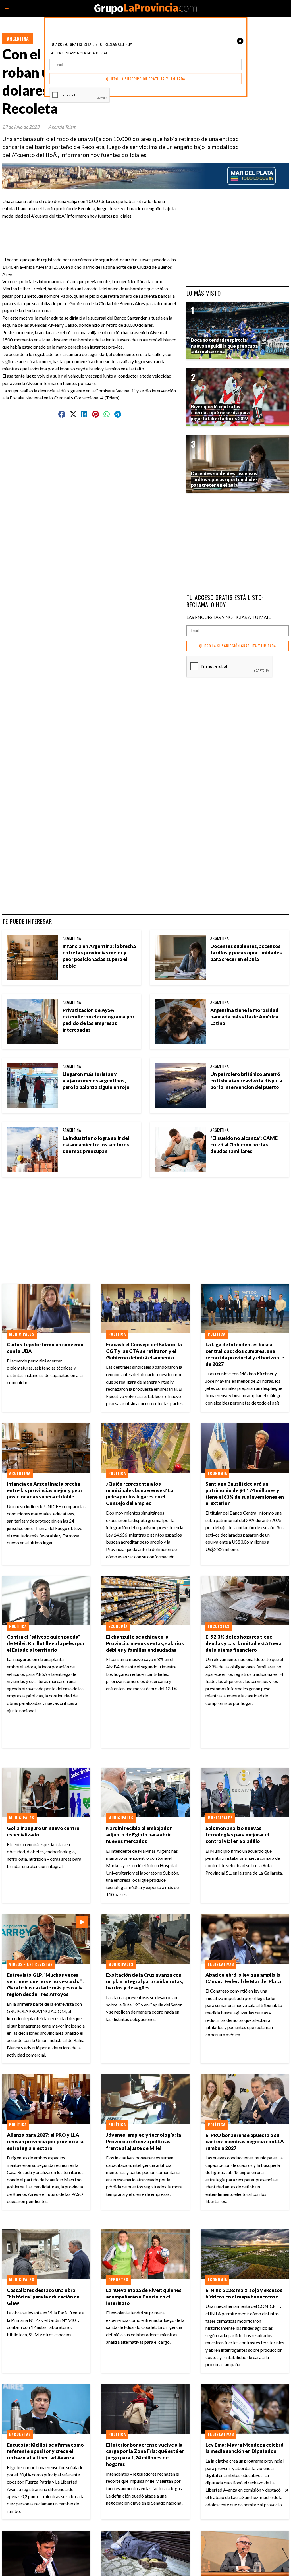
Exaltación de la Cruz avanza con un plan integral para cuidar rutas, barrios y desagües (145, 1981)
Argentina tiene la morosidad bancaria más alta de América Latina (244, 1017)
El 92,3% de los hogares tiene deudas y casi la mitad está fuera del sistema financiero (244, 1643)
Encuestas (219, 1626)
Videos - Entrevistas (31, 1964)
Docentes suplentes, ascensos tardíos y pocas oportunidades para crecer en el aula (246, 953)
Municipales (22, 1334)
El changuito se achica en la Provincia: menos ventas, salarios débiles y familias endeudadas (145, 1643)
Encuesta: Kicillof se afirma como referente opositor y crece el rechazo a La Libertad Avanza (45, 2451)
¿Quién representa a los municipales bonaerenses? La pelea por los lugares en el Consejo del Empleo (140, 1494)
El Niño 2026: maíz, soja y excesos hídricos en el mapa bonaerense (244, 2293)
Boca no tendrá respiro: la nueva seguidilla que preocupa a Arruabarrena (224, 346)
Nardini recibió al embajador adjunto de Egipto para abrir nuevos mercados (139, 1835)
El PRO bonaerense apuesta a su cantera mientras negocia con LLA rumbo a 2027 (245, 2142)
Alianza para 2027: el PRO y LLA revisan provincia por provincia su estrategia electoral (46, 2141)
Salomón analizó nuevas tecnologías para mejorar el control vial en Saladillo (237, 1835)
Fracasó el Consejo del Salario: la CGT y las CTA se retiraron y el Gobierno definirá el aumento (144, 1351)
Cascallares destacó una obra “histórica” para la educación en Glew (43, 2297)
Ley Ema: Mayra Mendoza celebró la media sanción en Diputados (245, 2448)
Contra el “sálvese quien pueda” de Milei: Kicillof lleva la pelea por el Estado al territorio (46, 1643)
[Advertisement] (117, 232)
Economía (217, 1473)
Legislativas (221, 1964)
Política (117, 1334)
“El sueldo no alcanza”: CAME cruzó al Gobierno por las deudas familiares (244, 1145)
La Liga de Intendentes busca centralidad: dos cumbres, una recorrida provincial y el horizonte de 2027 (245, 1354)
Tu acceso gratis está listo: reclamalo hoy (225, 601)
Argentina (18, 39)
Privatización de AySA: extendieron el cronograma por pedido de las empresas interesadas (98, 1020)
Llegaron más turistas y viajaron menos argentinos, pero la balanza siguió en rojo (96, 1081)
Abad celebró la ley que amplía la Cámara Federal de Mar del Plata (243, 1978)
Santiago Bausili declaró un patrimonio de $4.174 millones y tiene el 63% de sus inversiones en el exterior (245, 1494)
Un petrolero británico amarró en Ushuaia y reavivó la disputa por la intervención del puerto (246, 1081)
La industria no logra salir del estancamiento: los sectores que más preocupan (96, 1145)
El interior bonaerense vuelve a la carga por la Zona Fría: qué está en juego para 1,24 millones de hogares (145, 2455)
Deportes (118, 2279)
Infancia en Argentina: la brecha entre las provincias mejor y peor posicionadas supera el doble (99, 956)
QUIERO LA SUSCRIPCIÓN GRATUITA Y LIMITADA (238, 646)
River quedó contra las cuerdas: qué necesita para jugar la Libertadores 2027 (220, 412)
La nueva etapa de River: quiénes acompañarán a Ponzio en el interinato (144, 2297)
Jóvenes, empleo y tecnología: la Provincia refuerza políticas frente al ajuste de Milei (144, 2141)
